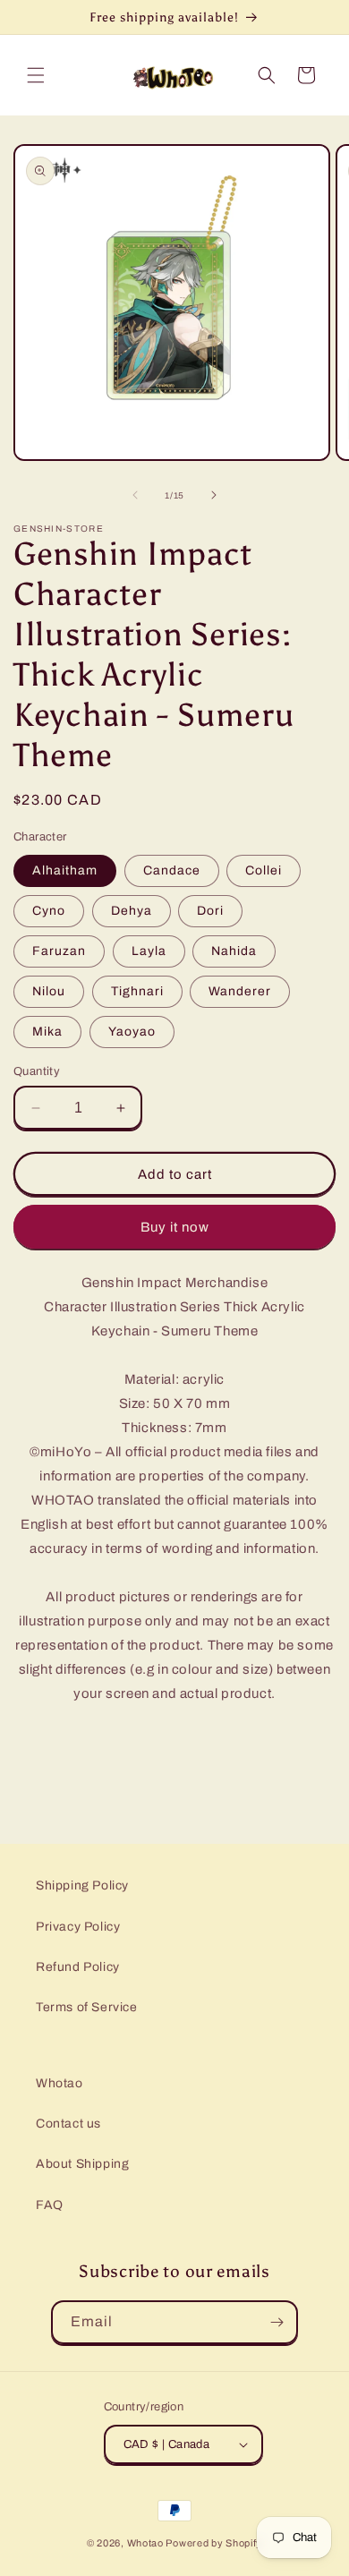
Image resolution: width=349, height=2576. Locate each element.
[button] (36, 75)
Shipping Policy (82, 1885)
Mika (47, 1032)
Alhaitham (65, 870)
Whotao (60, 2083)
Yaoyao (132, 1032)
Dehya (132, 911)
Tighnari (137, 991)
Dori (210, 911)
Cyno (49, 911)
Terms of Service (87, 2007)
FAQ (50, 2205)
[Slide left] (135, 495)
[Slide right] (214, 495)
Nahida (234, 951)
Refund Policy (78, 1967)
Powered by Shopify (214, 2543)
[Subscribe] (277, 2322)
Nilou (49, 991)
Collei (264, 870)
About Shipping (82, 2164)
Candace (172, 870)
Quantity (37, 1071)
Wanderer (240, 991)
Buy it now (175, 1227)
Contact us (68, 2124)
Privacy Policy (78, 1927)
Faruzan (59, 951)
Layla (149, 951)
